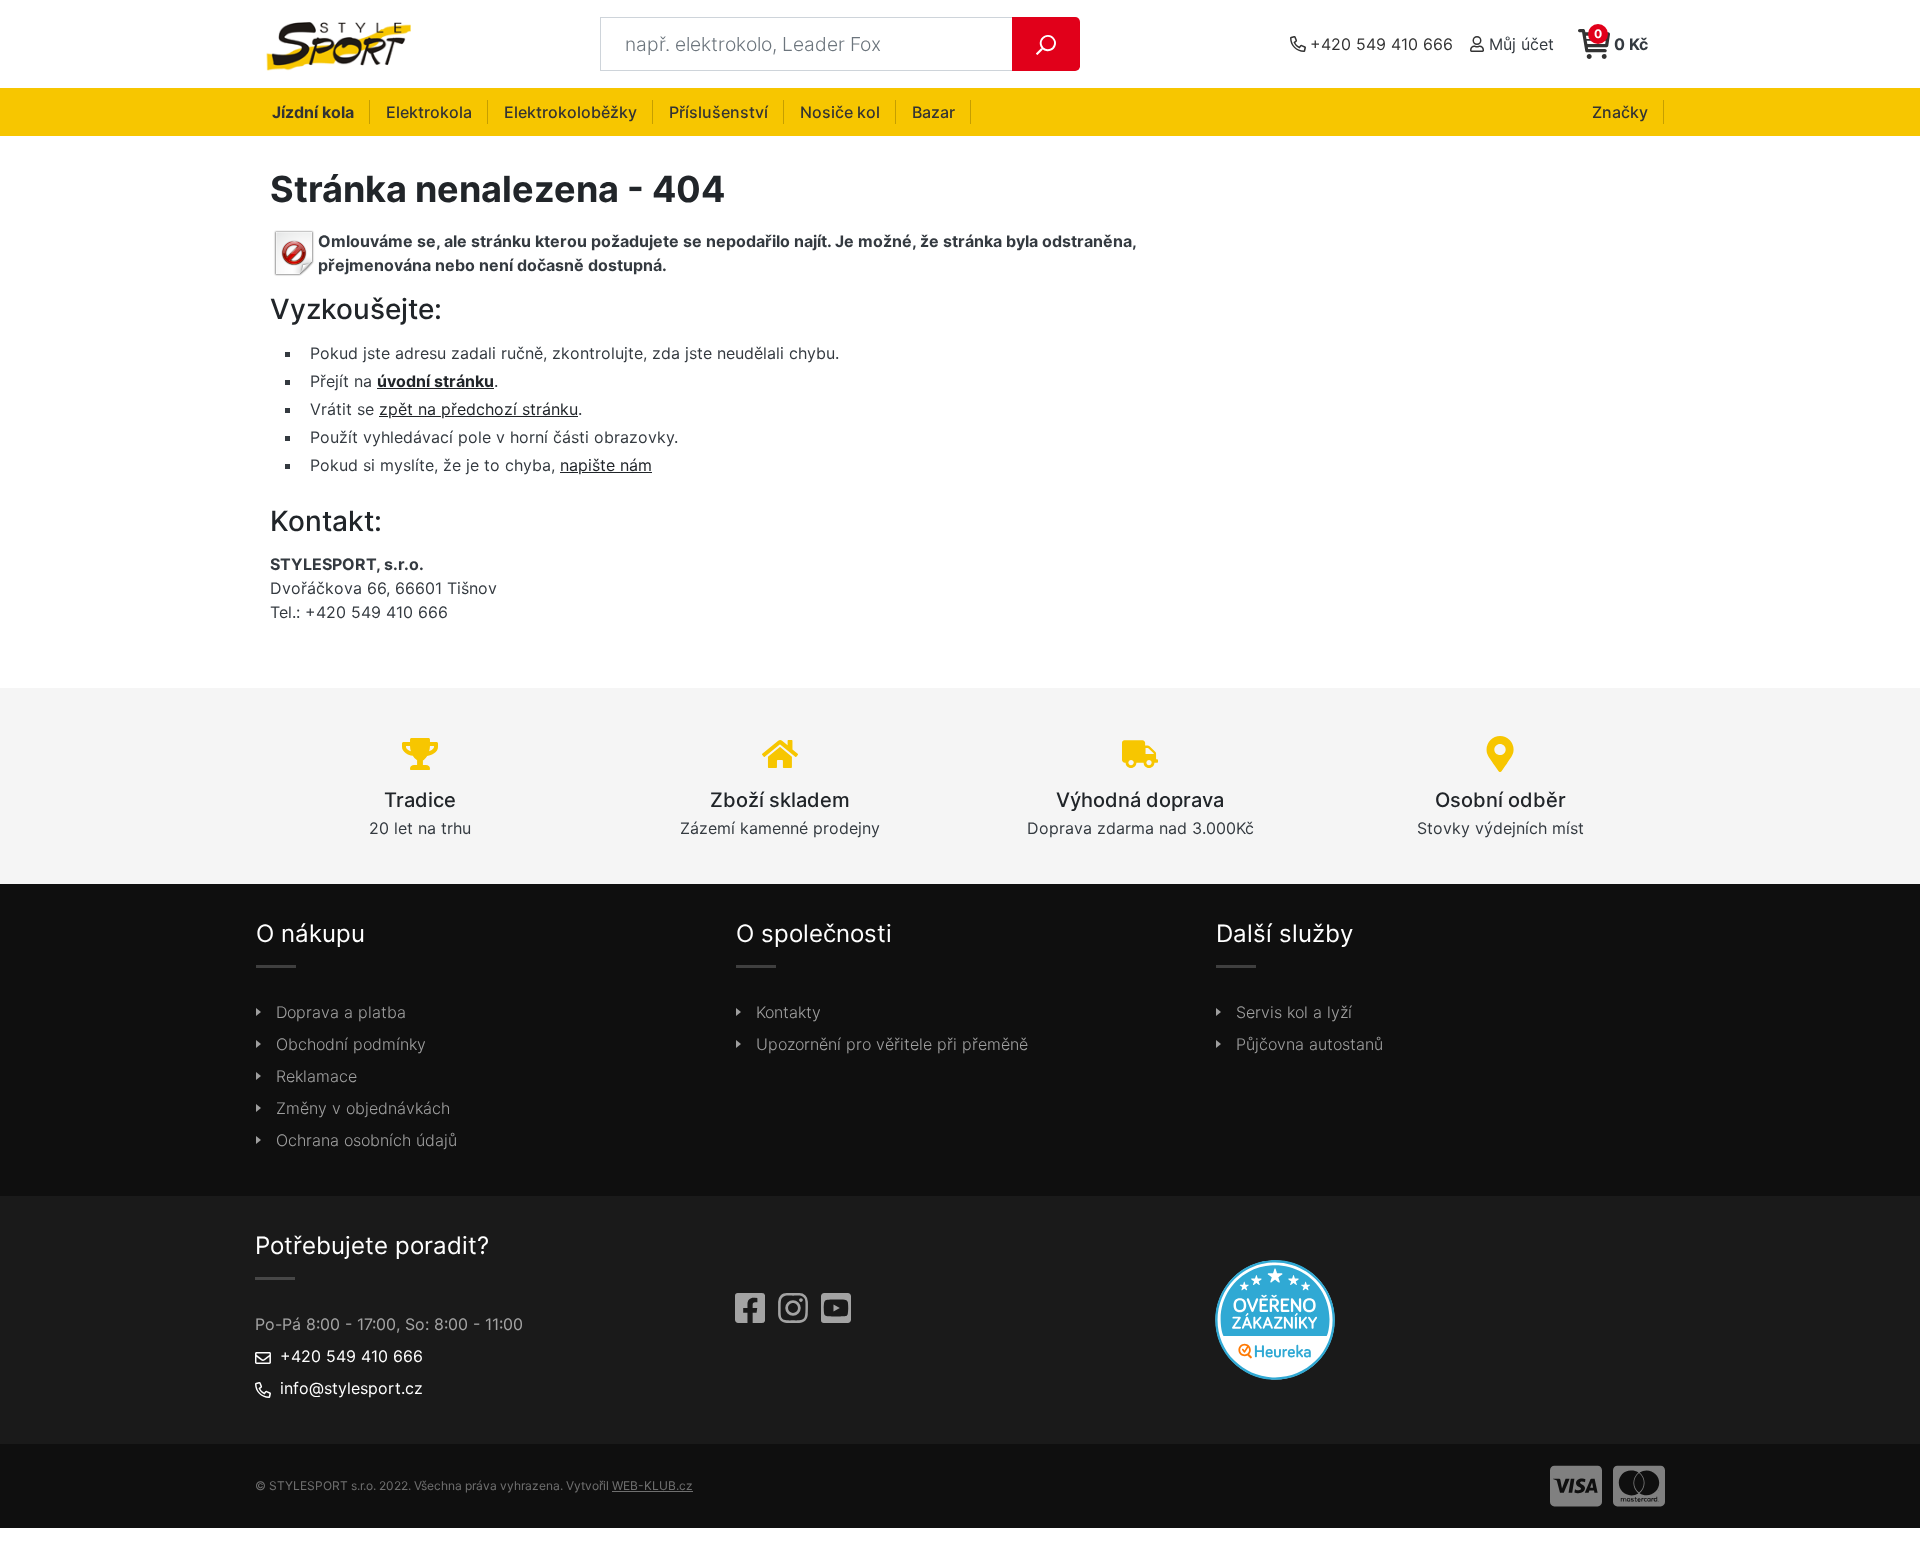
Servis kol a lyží (1294, 1012)
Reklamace (316, 1076)
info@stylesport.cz (351, 1388)
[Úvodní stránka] (344, 44)
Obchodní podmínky (351, 1044)
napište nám (606, 465)
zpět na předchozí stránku (478, 409)
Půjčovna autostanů (1309, 1044)
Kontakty (788, 1012)
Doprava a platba (341, 1012)
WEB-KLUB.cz (652, 1485)
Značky (1620, 112)
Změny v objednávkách (363, 1108)
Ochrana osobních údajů (366, 1140)
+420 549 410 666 (351, 1356)
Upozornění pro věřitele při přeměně (892, 1044)
